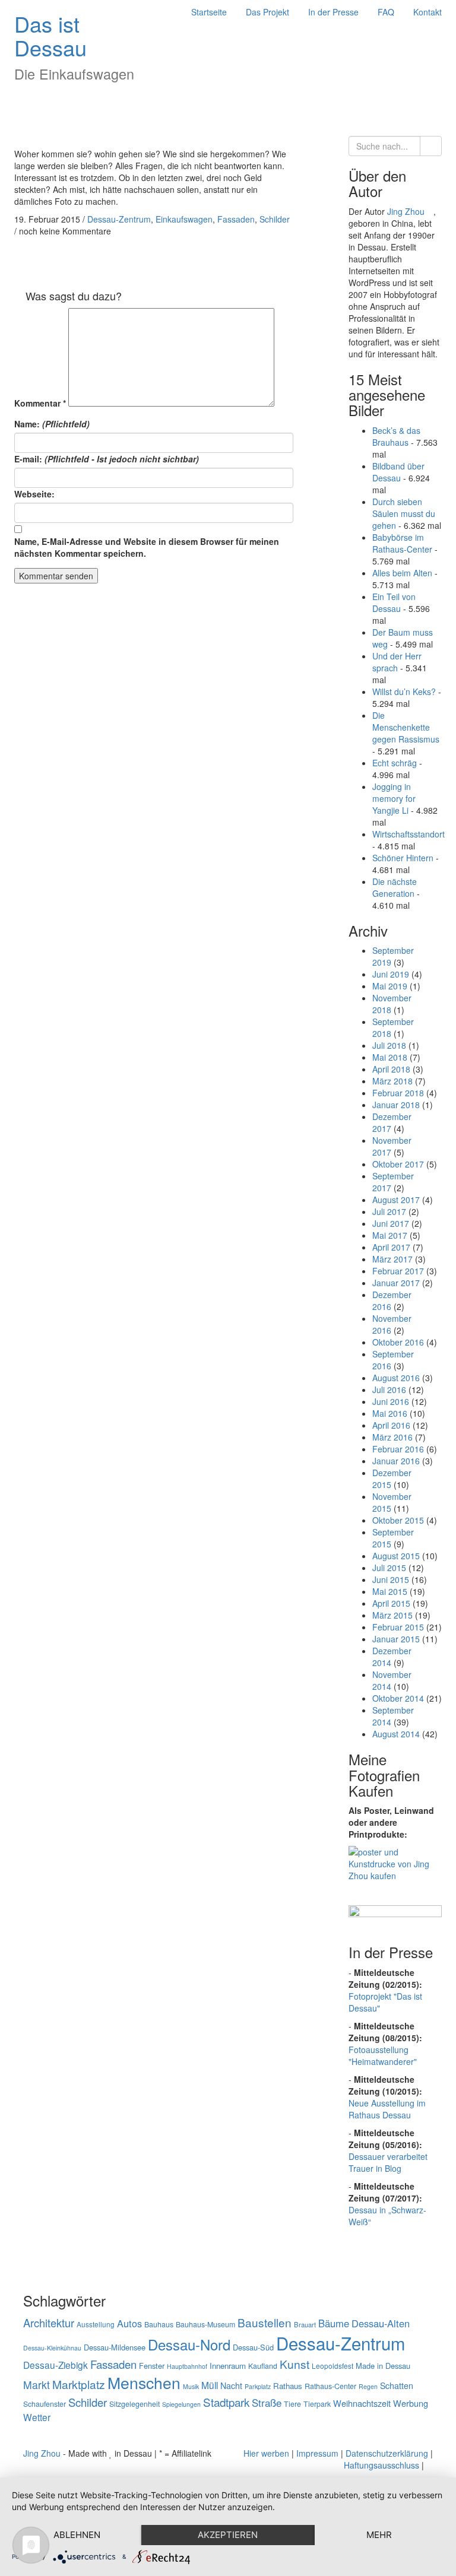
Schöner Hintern (403, 858)
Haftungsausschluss (381, 2465)
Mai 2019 (390, 986)
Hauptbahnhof (187, 2366)
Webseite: (34, 494)
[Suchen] (431, 146)
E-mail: (107, 459)
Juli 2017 (389, 1211)
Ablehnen (77, 2535)
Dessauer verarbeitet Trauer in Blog (388, 2162)
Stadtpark (226, 2402)
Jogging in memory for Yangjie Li (394, 798)
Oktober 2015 (398, 1520)
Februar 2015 (398, 1627)
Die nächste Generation (395, 887)
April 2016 (391, 1425)
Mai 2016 (390, 1413)
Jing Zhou (407, 211)
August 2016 (396, 1378)
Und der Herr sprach (397, 662)
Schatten (397, 2385)
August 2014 (396, 1734)
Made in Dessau (383, 2366)
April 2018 (391, 1069)
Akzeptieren (228, 2535)
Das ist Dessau (50, 35)
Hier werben (266, 2453)
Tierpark (317, 2404)
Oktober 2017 (398, 1164)
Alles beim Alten (402, 573)
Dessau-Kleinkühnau (52, 2348)
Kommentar (40, 403)
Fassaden (236, 219)
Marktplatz (79, 2384)
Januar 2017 (396, 1283)
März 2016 (392, 1437)
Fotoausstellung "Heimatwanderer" (383, 2055)
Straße (267, 2403)
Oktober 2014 (398, 1698)
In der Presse (333, 12)
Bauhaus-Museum (205, 2324)
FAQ (386, 12)
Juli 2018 (389, 1045)
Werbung (411, 2403)
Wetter (37, 2417)
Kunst (294, 2364)
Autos (129, 2323)
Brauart (305, 2324)
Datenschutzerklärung (387, 2453)
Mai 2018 (390, 1057)
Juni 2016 (391, 1401)
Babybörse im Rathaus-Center (402, 543)
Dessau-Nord (189, 2344)
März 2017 (392, 1259)
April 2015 (391, 1603)
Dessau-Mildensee (115, 2347)
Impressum (317, 2453)
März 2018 (392, 1081)
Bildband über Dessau (398, 472)
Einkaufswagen (184, 219)
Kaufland (263, 2366)
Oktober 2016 (398, 1342)
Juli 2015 (389, 1568)
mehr (379, 2535)
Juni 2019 (391, 974)
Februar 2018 (398, 1093)
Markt (37, 2385)
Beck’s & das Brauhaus (396, 436)
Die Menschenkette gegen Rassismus (406, 727)
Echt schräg (395, 763)
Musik (191, 2386)
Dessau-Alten (381, 2323)
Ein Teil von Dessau (394, 602)
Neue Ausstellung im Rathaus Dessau (387, 2109)
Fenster (152, 2366)
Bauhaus (159, 2324)
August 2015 (396, 1556)
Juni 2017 (391, 1223)
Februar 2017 (398, 1271)
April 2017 (391, 1247)
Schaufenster (45, 2404)
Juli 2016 (389, 1389)
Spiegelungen (181, 2404)
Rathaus (288, 2386)
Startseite (209, 12)
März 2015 (392, 1615)
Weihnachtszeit (362, 2403)
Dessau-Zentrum (119, 219)
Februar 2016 (398, 1449)
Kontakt (427, 12)
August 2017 (396, 1200)
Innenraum (228, 2366)
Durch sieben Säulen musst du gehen (404, 513)
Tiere (292, 2404)
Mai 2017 (390, 1235)
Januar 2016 (396, 1461)
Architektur (49, 2323)
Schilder (275, 219)
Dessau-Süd (253, 2347)
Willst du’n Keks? (404, 691)
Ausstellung (96, 2324)
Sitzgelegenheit (134, 2404)
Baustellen (265, 2322)
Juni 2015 (391, 1579)
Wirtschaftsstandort (408, 834)
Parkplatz (258, 2386)
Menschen (144, 2383)
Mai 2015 (390, 1591)
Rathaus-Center (330, 2386)
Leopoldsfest (332, 2366)
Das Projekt (267, 12)
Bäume (334, 2323)
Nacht (231, 2385)
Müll (210, 2385)
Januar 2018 (396, 1105)
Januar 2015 (396, 1639)
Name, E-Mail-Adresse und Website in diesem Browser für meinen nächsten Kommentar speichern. (147, 547)
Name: (52, 424)
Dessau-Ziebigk (56, 2365)
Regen (368, 2386)
